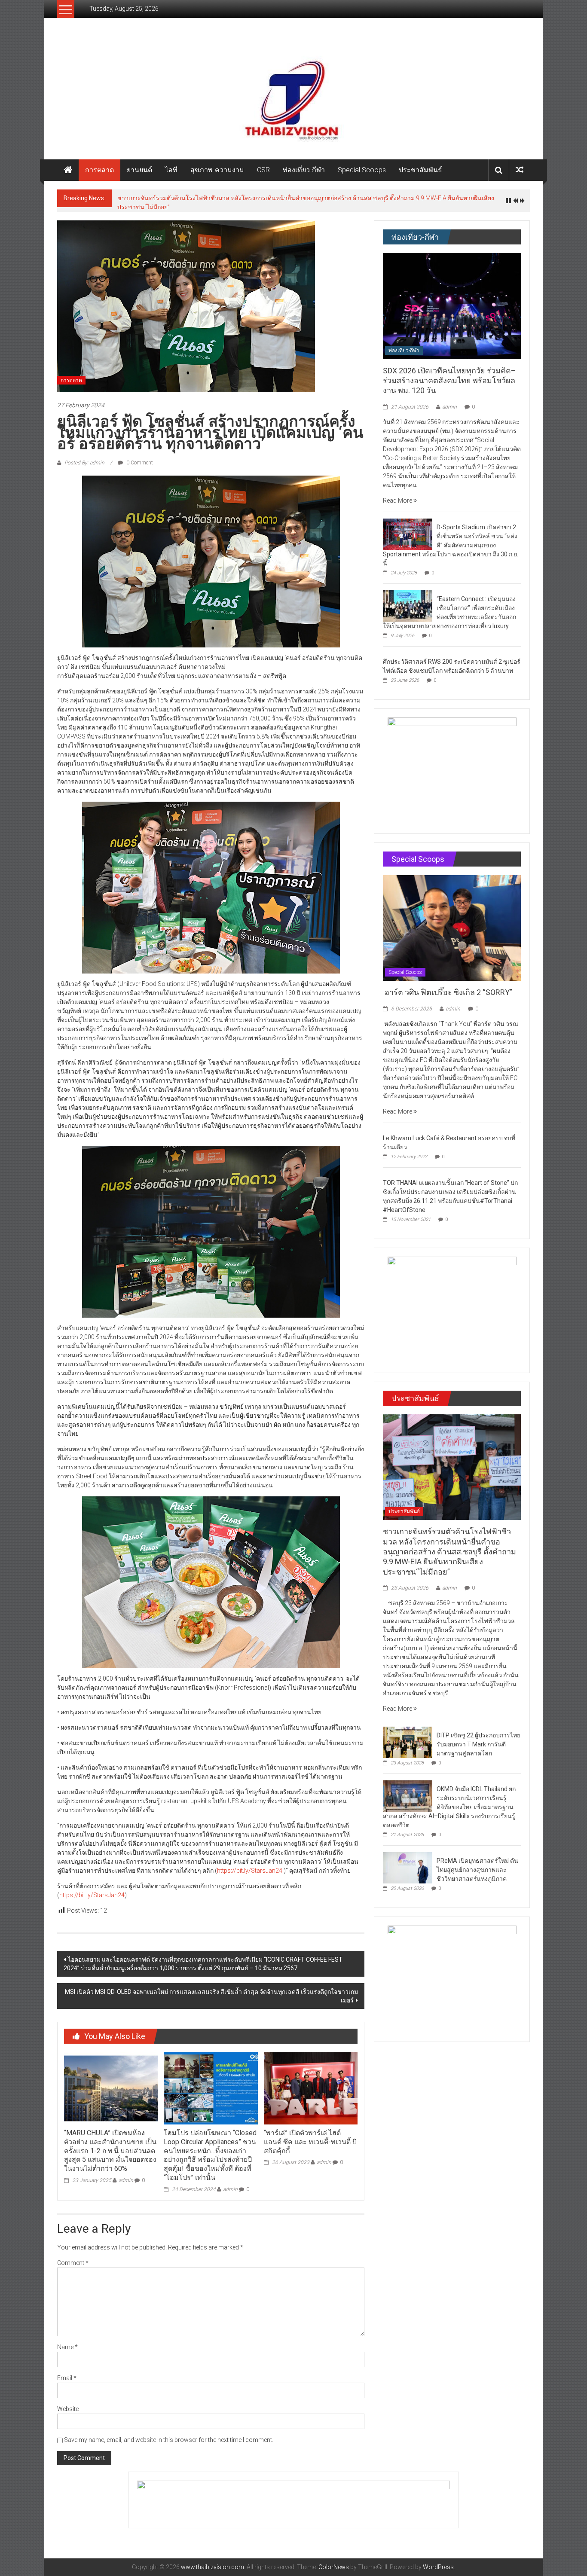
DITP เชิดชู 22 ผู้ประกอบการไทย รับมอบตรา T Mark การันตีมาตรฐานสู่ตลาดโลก (222, 198)
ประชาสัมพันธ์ (420, 170)
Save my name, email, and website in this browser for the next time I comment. (169, 2435)
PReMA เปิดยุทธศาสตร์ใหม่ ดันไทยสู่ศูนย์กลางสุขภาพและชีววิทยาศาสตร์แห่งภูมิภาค (477, 1865)
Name (67, 2342)
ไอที (171, 170)
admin (126, 2176)
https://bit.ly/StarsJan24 (250, 1866)
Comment (73, 2258)
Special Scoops (362, 170)
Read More (398, 496)
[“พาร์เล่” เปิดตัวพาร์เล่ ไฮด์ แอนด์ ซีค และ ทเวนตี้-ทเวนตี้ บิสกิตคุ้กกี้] (311, 2083)
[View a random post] (520, 170)
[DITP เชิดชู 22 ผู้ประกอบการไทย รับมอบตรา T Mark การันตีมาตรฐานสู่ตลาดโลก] (408, 1737)
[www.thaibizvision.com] (293, 97)
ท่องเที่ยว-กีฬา (304, 170)
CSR (263, 170)
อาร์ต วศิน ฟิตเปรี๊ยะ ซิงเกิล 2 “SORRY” (448, 987)
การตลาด (99, 170)
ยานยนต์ (139, 170)
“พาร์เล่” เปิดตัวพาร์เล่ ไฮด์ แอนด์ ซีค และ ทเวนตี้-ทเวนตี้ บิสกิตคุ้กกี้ (310, 2137)
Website (68, 2404)
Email (67, 2373)
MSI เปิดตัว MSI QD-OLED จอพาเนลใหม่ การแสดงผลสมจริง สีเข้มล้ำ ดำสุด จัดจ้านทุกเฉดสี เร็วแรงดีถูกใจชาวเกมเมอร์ (211, 1991)
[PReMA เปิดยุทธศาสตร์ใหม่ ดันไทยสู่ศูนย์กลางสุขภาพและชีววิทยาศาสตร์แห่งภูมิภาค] (408, 1862)
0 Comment (139, 458)
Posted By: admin (84, 458)
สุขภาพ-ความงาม (217, 170)
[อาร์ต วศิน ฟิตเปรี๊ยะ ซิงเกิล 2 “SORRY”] (452, 923)
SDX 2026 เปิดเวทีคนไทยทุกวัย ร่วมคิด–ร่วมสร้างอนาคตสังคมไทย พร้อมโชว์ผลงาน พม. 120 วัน (449, 376)
